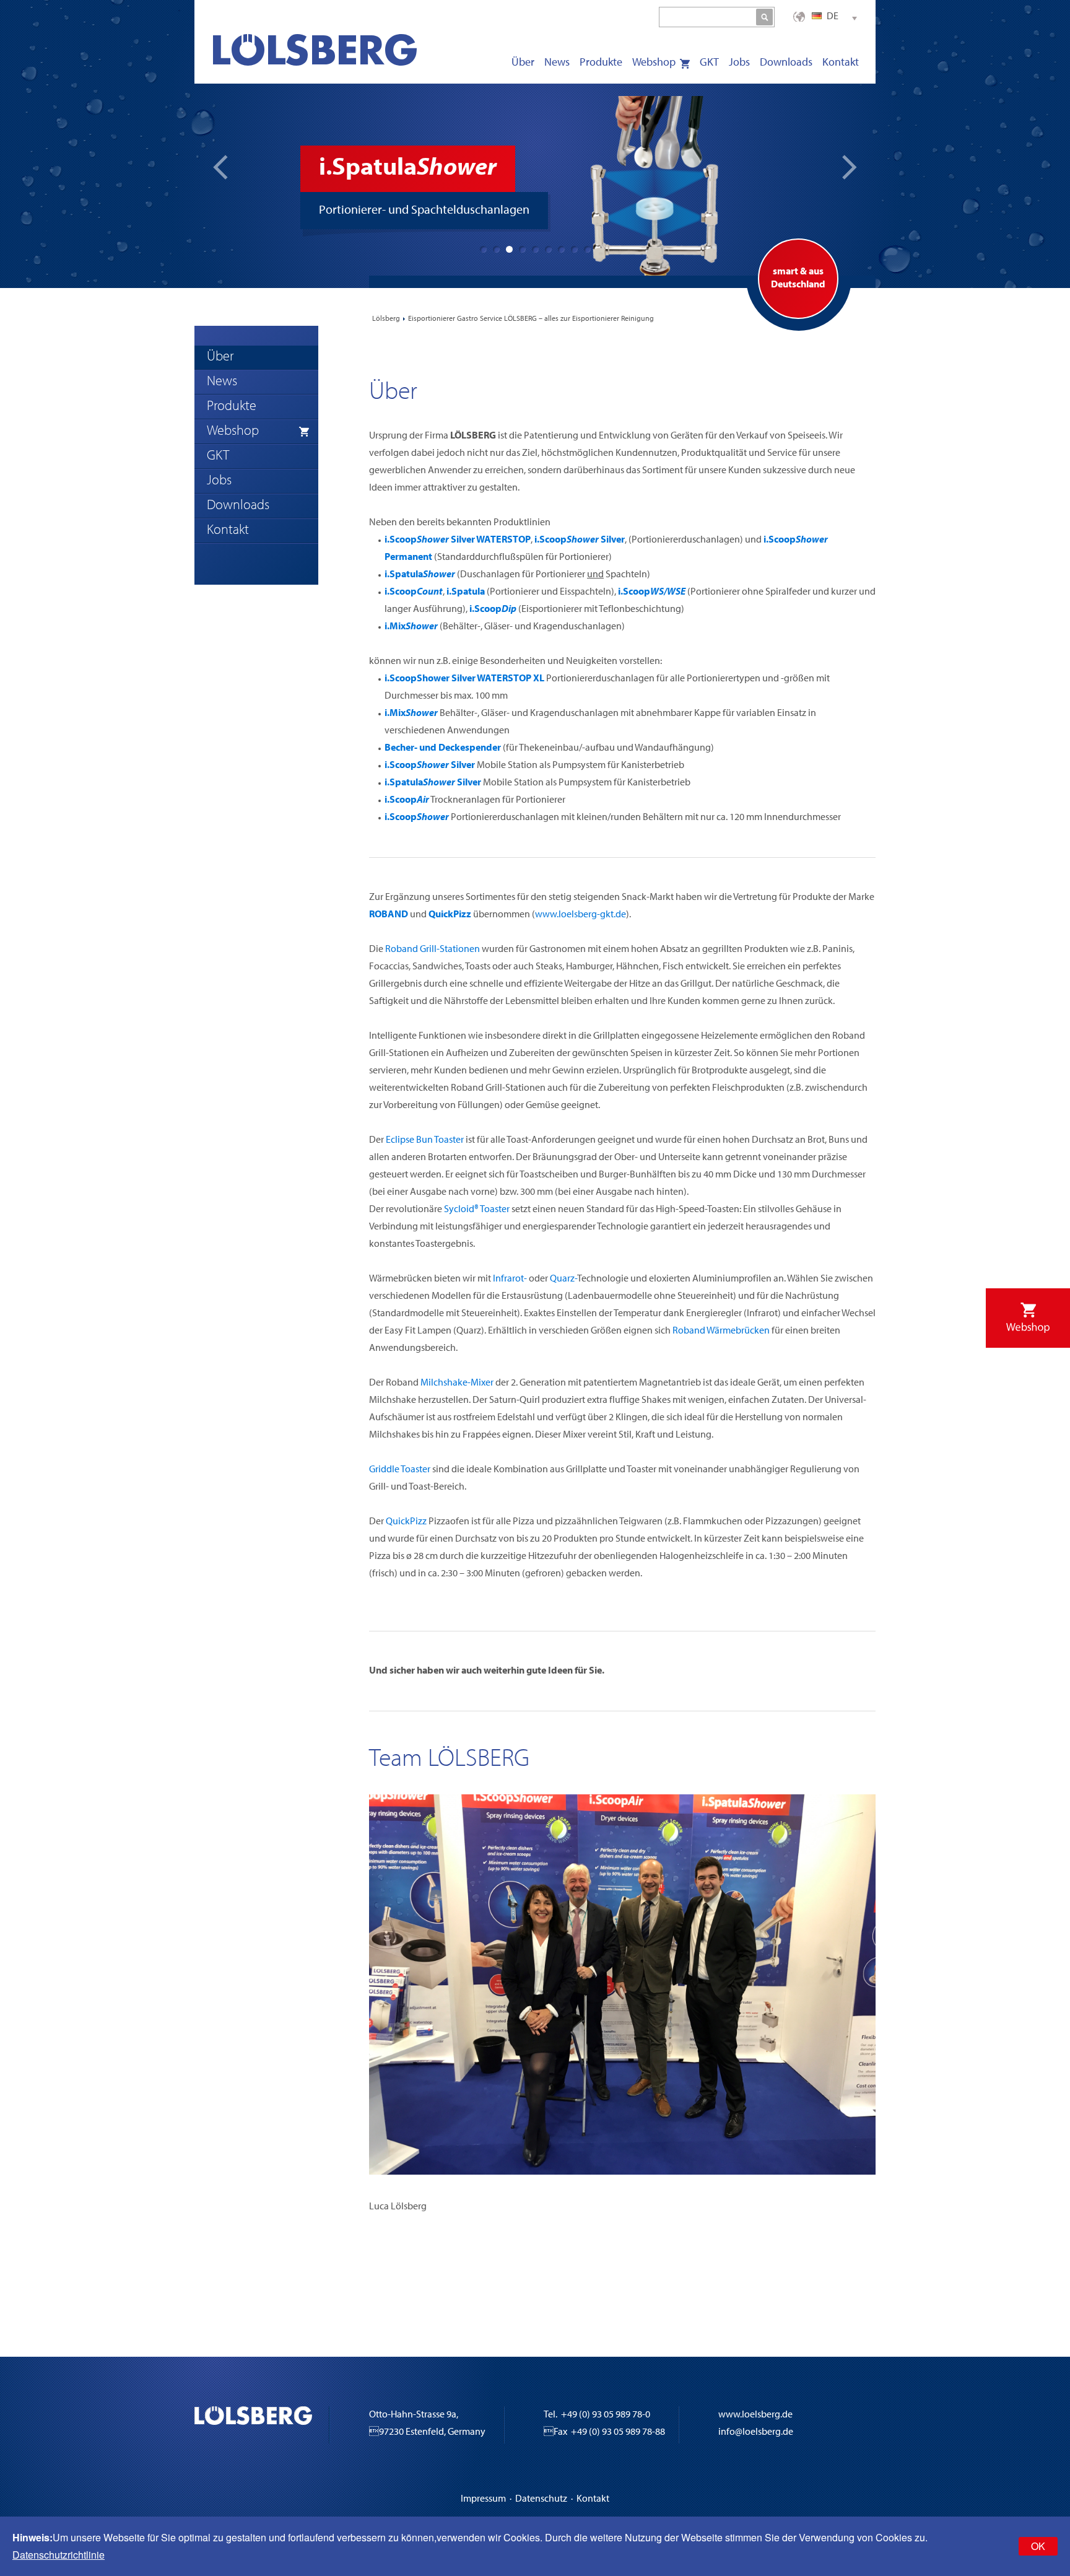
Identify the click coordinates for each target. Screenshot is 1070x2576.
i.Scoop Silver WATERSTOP (458, 540)
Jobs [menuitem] (739, 63)
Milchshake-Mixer (457, 1383)
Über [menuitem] (523, 63)
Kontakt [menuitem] (841, 63)
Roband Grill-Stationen (433, 950)
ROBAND (389, 915)
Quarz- (563, 1279)
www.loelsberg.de (755, 2415)
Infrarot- (510, 1279)
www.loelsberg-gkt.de (581, 915)
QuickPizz (406, 1522)
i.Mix (411, 627)
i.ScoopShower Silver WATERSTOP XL (464, 679)
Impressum (483, 2499)
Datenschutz (541, 2499)
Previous (220, 167)
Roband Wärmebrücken (721, 1331)
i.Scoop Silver (580, 540)
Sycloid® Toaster (477, 1210)
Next (850, 167)
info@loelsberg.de (756, 2432)
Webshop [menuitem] (654, 63)
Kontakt (593, 2499)
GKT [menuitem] (709, 63)
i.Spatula (420, 575)
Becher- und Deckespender (443, 748)
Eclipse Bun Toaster (425, 1140)
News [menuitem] (557, 63)
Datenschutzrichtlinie (59, 2555)
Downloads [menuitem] (786, 63)
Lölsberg (386, 319)
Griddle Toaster (400, 1470)
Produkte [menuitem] (601, 63)
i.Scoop (414, 592)
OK (1038, 2546)
